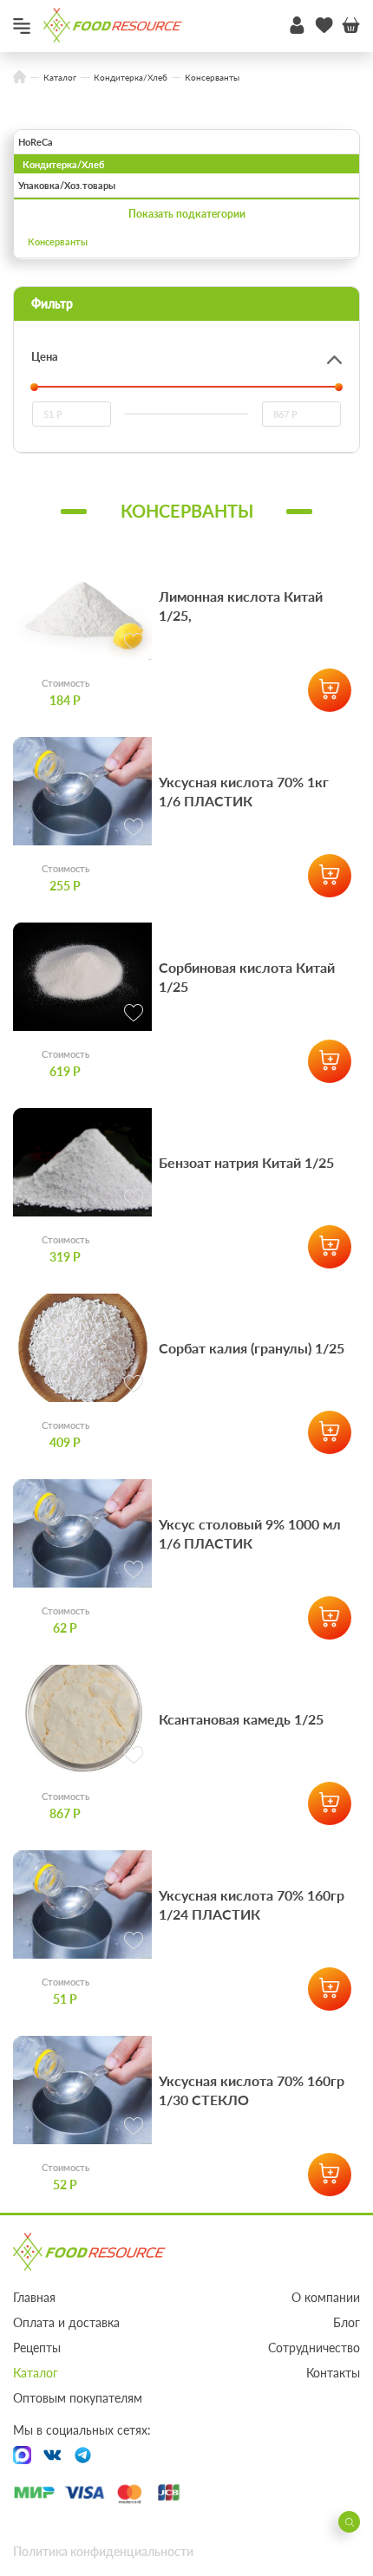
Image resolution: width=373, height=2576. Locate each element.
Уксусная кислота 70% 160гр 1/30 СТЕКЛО (252, 2090)
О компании (326, 2297)
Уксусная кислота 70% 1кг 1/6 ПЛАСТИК (244, 791)
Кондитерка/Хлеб (64, 164)
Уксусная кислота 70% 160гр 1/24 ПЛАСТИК (252, 1904)
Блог (347, 2322)
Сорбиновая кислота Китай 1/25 (247, 977)
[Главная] (20, 78)
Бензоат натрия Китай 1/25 (246, 1162)
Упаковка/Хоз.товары (67, 185)
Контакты (333, 2373)
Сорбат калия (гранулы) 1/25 (252, 1348)
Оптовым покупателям (78, 2398)
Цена (45, 356)
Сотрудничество (314, 2348)
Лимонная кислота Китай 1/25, (241, 606)
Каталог (36, 2373)
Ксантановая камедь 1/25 (241, 1719)
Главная (34, 2297)
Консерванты (58, 241)
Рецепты (37, 2348)
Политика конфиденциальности (103, 2551)
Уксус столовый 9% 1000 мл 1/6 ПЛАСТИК (250, 1533)
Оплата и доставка (66, 2322)
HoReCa (36, 142)
